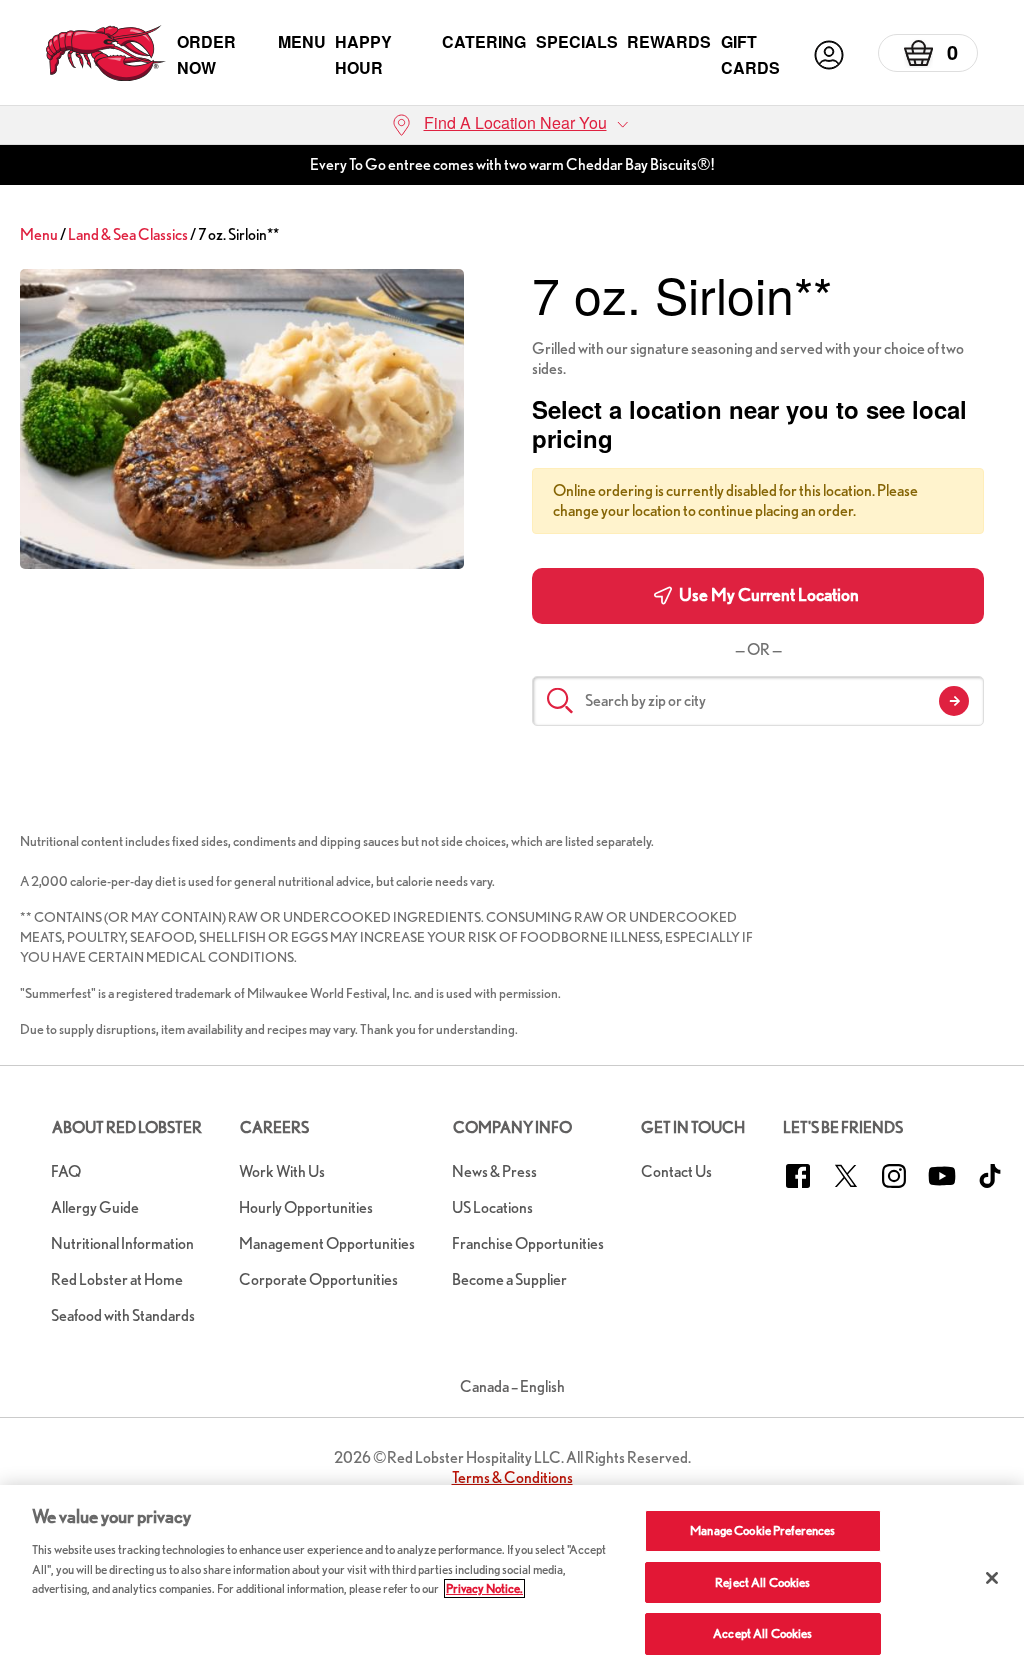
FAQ (66, 1171)
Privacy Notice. (484, 1588)
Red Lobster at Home (117, 1279)
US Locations (492, 1207)
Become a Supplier (509, 1279)
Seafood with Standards (123, 1315)
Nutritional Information (122, 1243)
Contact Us (676, 1171)
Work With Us (282, 1171)
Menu (302, 41)
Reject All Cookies (762, 1582)
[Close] (992, 1578)
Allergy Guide (95, 1207)
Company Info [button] (512, 1127)
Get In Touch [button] (693, 1127)
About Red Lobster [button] (127, 1127)
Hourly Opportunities (306, 1207)
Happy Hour (363, 54)
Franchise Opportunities (528, 1243)
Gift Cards (750, 54)
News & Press (494, 1171)
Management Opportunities (327, 1243)
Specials (577, 41)
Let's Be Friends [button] (843, 1127)
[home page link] (106, 54)
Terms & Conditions (512, 1477)
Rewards (669, 41)
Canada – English (512, 1386)
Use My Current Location (767, 594)
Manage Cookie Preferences (762, 1530)
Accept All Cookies (762, 1633)
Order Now (206, 54)
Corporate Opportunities (318, 1279)
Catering (484, 41)
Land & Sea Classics (128, 234)
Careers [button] (274, 1127)
